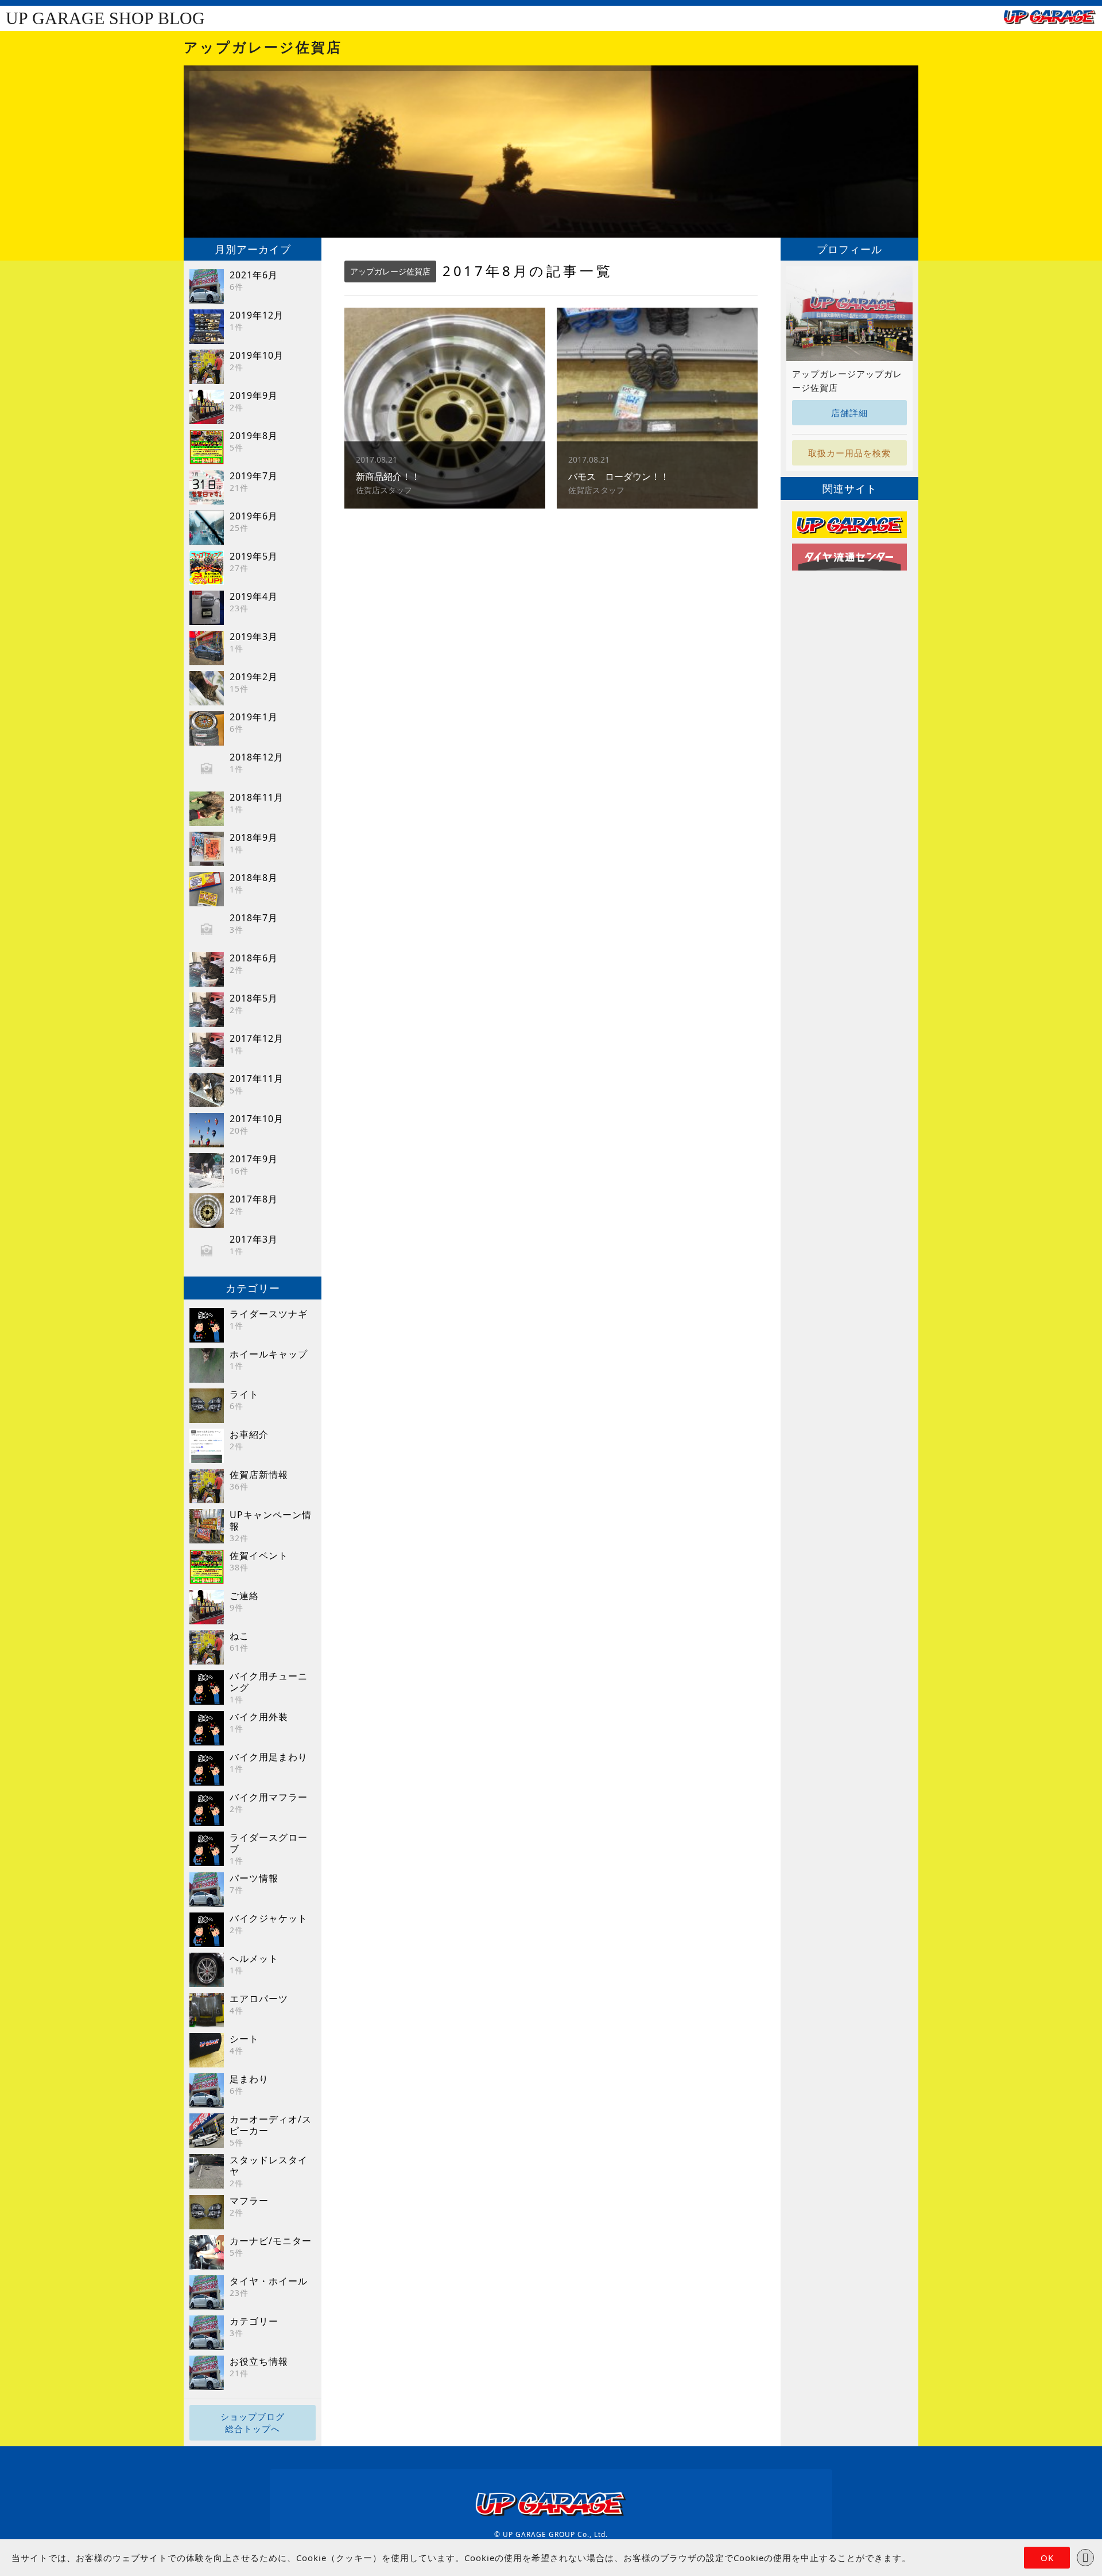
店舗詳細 (849, 413)
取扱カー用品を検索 (849, 453)
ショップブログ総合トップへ (253, 2422)
